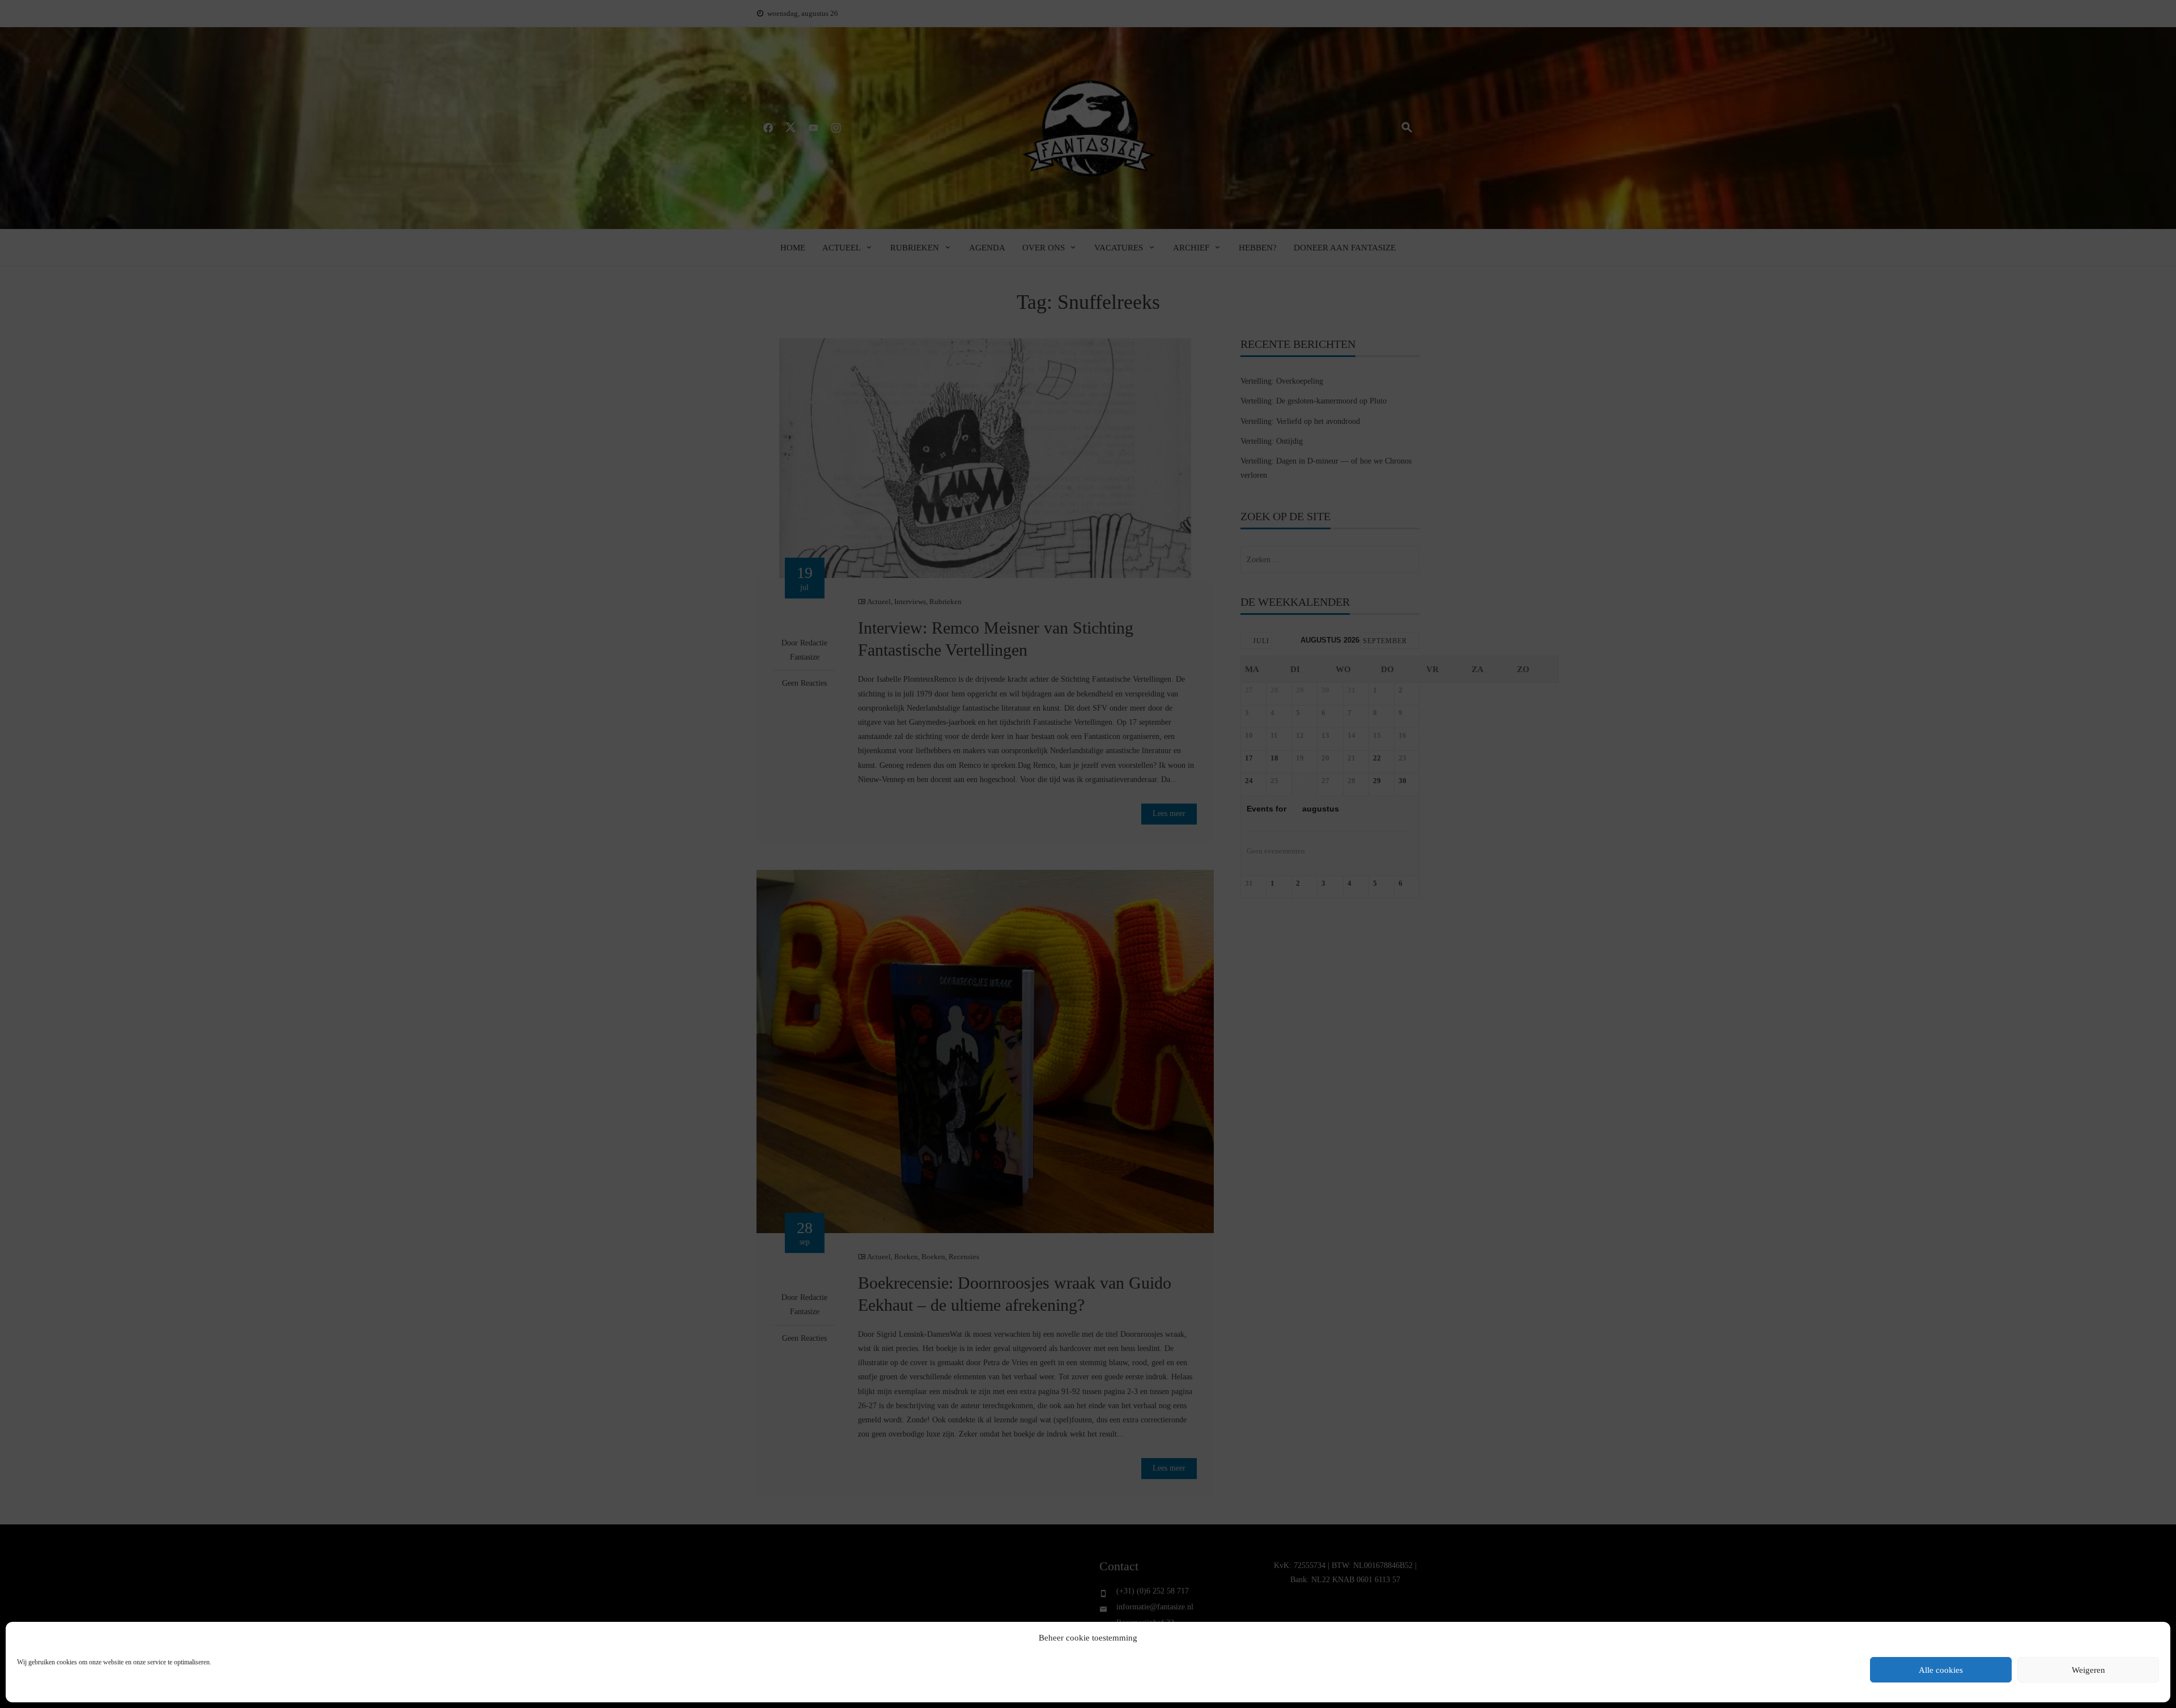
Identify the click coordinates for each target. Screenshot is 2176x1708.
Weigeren (2088, 1670)
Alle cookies (1941, 1670)
